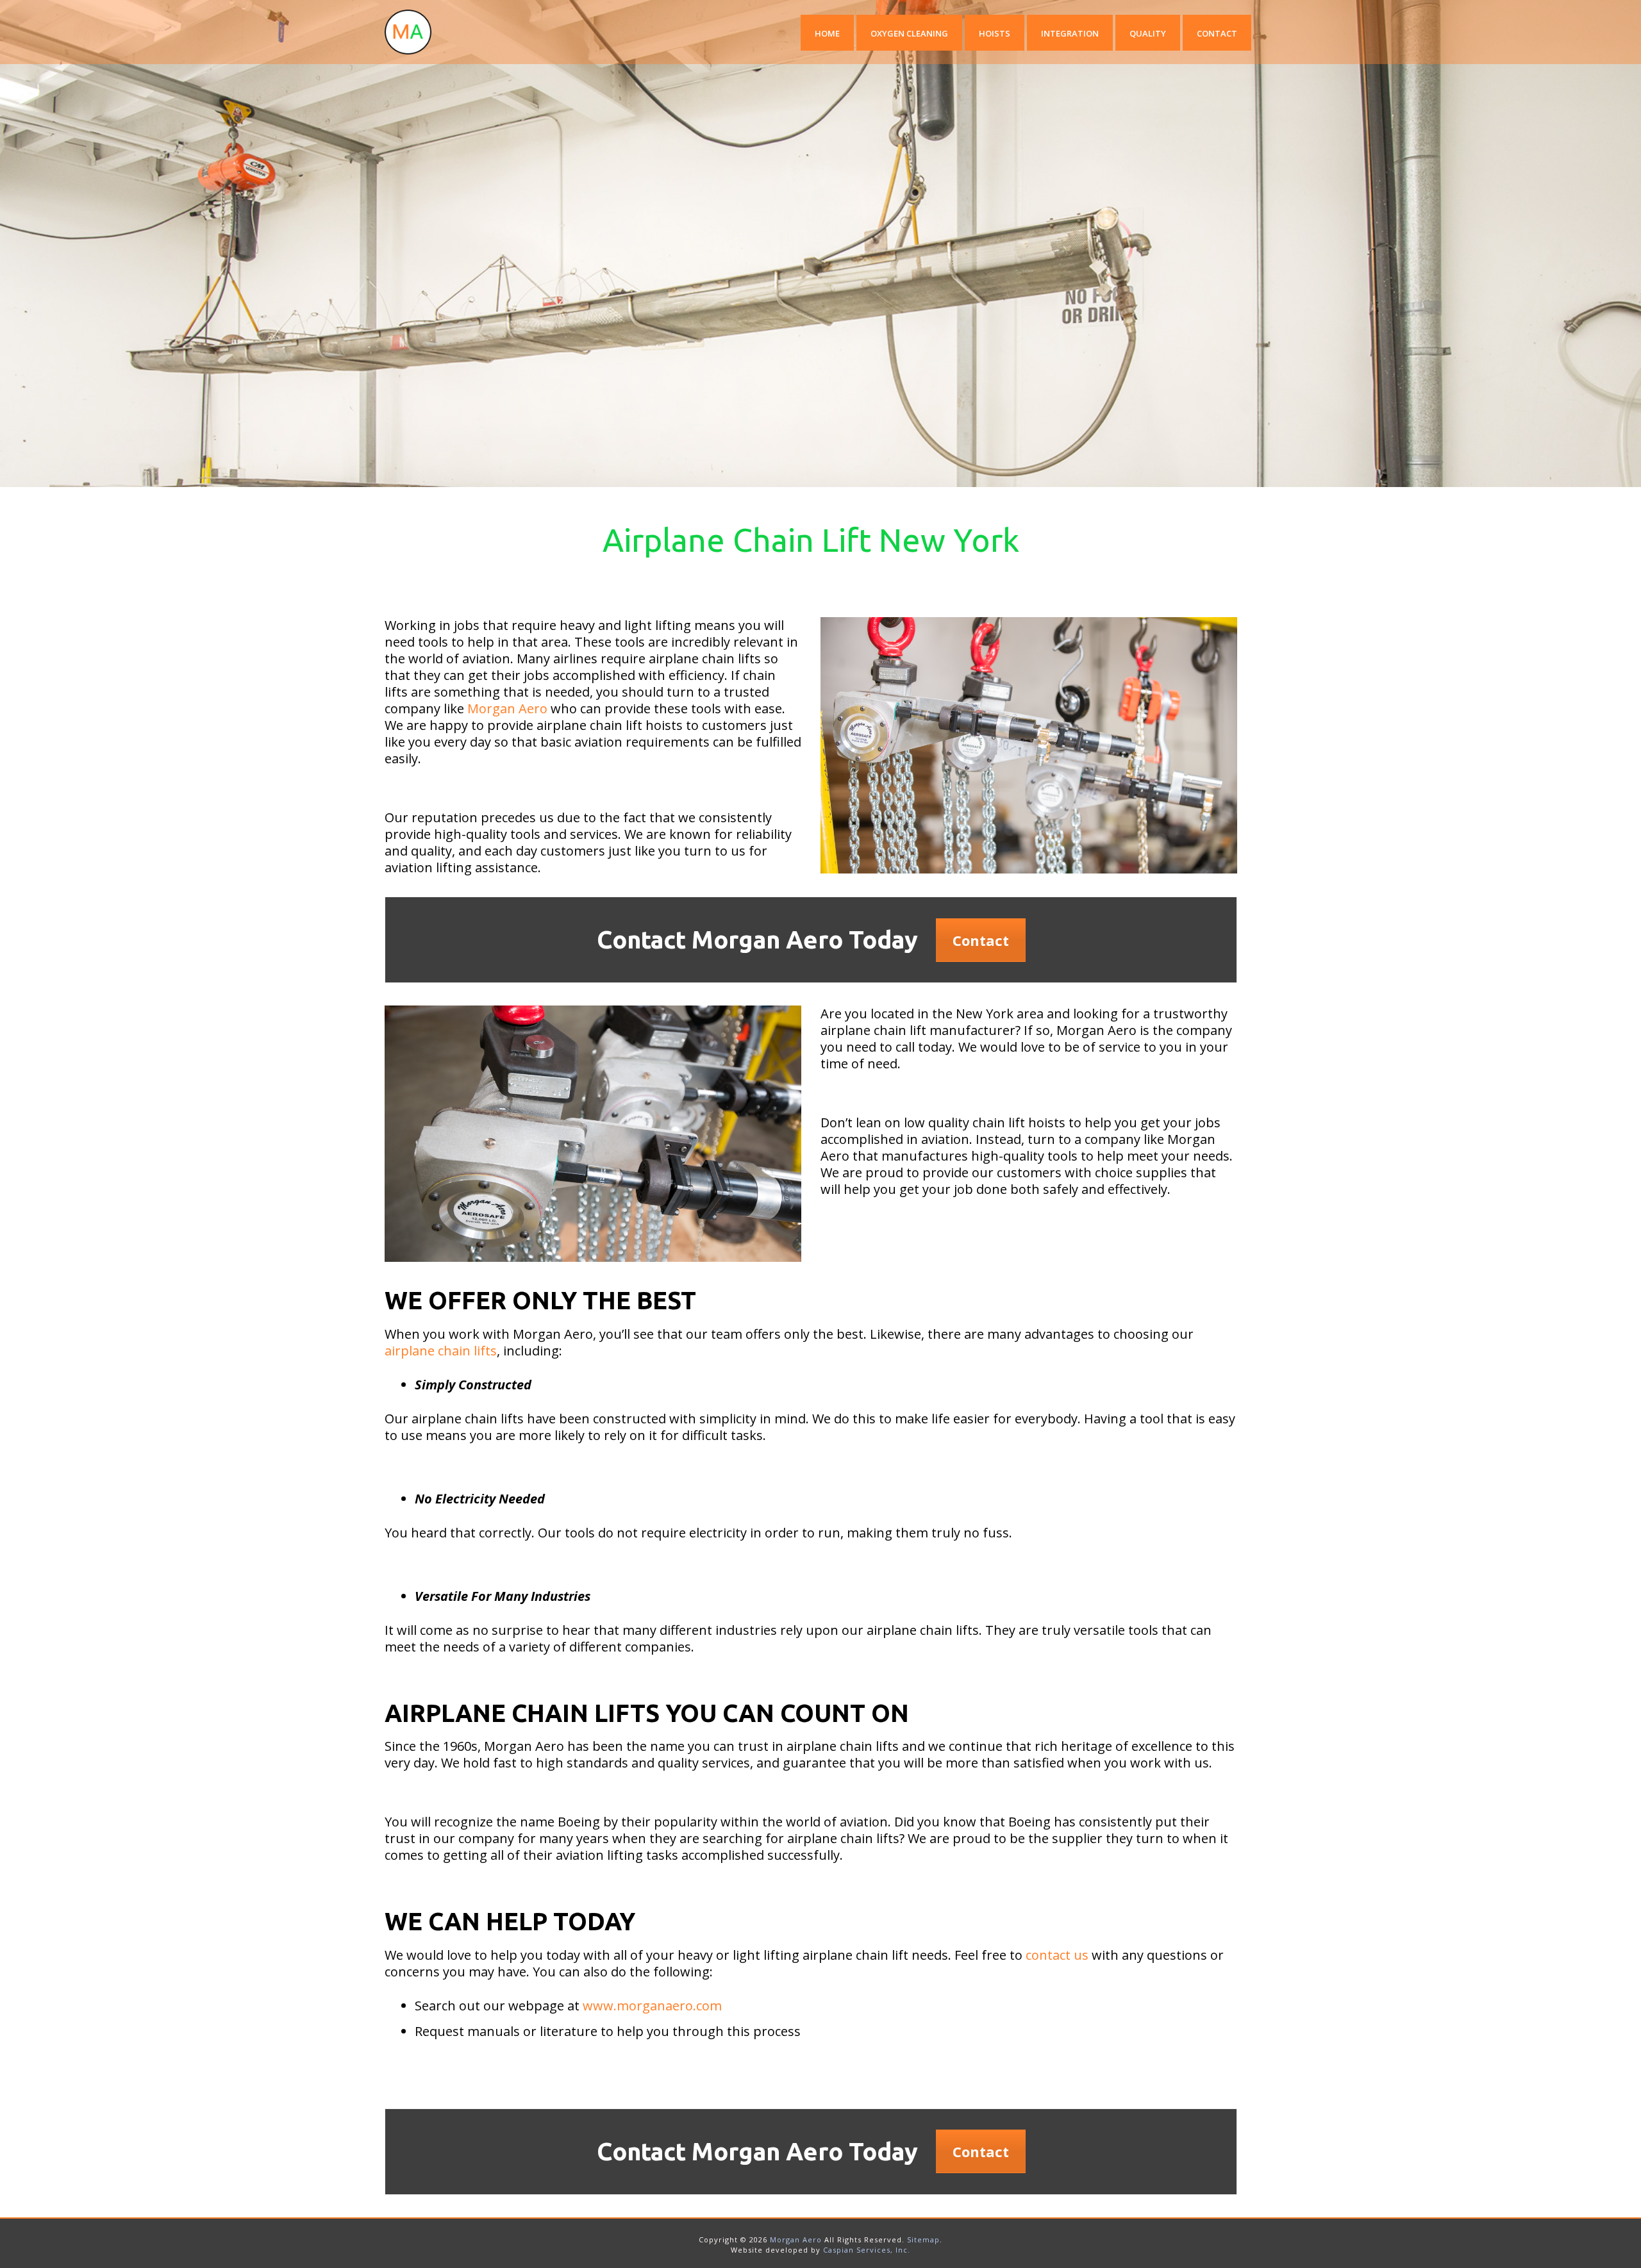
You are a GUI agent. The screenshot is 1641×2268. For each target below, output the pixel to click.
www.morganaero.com (652, 2006)
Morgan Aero (507, 708)
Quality (1148, 33)
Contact (1217, 33)
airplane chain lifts (441, 1351)
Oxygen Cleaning (909, 33)
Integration (1070, 33)
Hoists (995, 33)
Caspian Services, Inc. (867, 2250)
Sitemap (923, 2239)
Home (827, 33)
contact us (1057, 1955)
